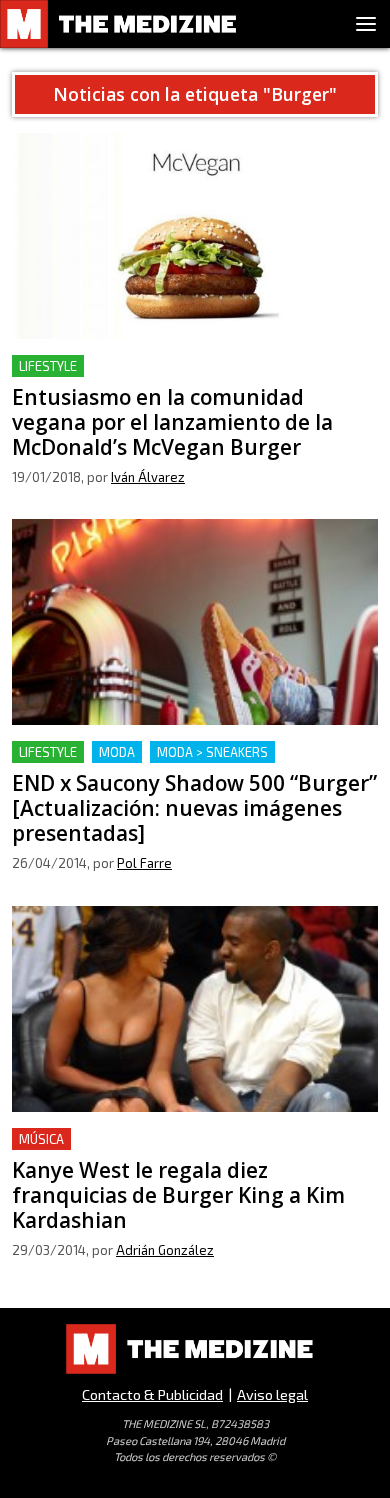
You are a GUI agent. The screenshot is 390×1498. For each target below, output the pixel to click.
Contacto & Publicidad (152, 1394)
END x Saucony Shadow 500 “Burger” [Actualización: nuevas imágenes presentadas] (178, 764)
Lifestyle (48, 366)
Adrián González (165, 1250)
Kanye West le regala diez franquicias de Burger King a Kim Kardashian (186, 1151)
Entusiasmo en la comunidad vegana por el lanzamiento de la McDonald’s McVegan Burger (183, 378)
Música (41, 1139)
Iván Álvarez (148, 477)
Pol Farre (144, 863)
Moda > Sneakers (212, 752)
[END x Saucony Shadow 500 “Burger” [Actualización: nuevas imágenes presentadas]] (195, 622)
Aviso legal (272, 1394)
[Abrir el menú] (366, 24)
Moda (117, 752)
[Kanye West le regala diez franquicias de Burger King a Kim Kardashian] (195, 1009)
